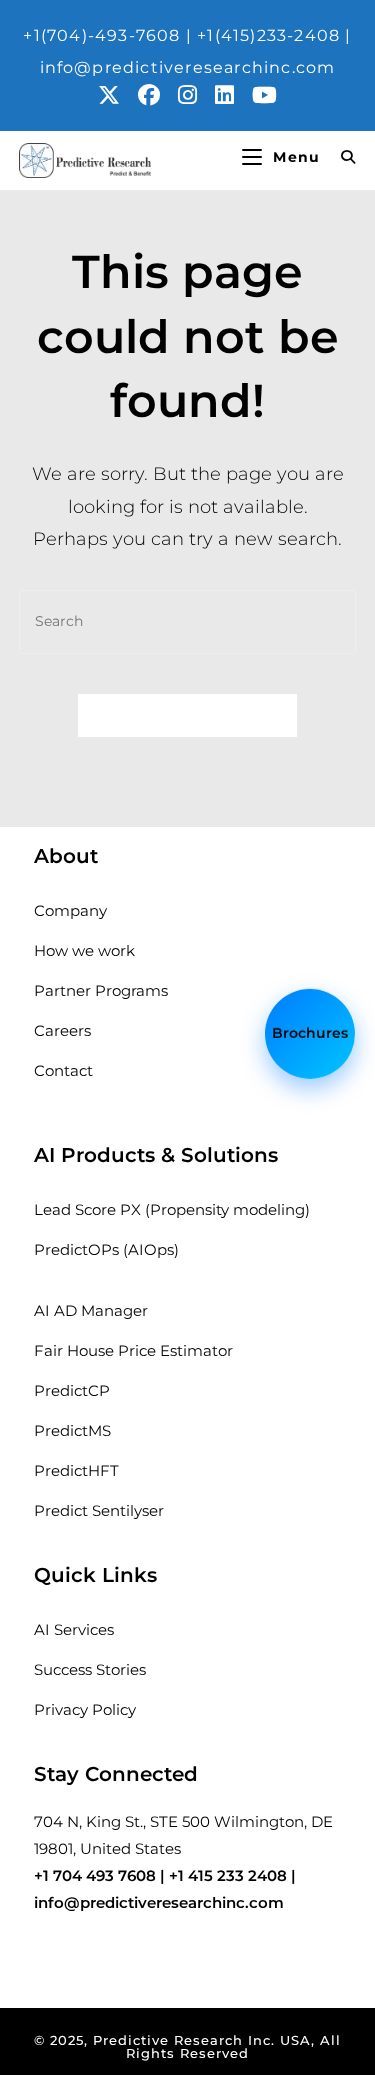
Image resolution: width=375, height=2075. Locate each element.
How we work (84, 950)
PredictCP (72, 1390)
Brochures (310, 1031)
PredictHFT (76, 1470)
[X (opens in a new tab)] (118, 95)
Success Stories (90, 1669)
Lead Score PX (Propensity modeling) (172, 1209)
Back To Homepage (188, 715)
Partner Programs (101, 990)
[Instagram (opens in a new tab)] (196, 95)
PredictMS (72, 1430)
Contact (63, 1070)
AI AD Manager (91, 1310)
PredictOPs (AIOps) (106, 1249)
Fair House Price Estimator (133, 1350)
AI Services (74, 1629)
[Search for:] (341, 157)
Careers (62, 1030)
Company (70, 910)
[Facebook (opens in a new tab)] (158, 95)
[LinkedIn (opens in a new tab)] (233, 95)
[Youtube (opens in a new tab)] (264, 95)
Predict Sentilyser (99, 1510)
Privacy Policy (85, 1709)
